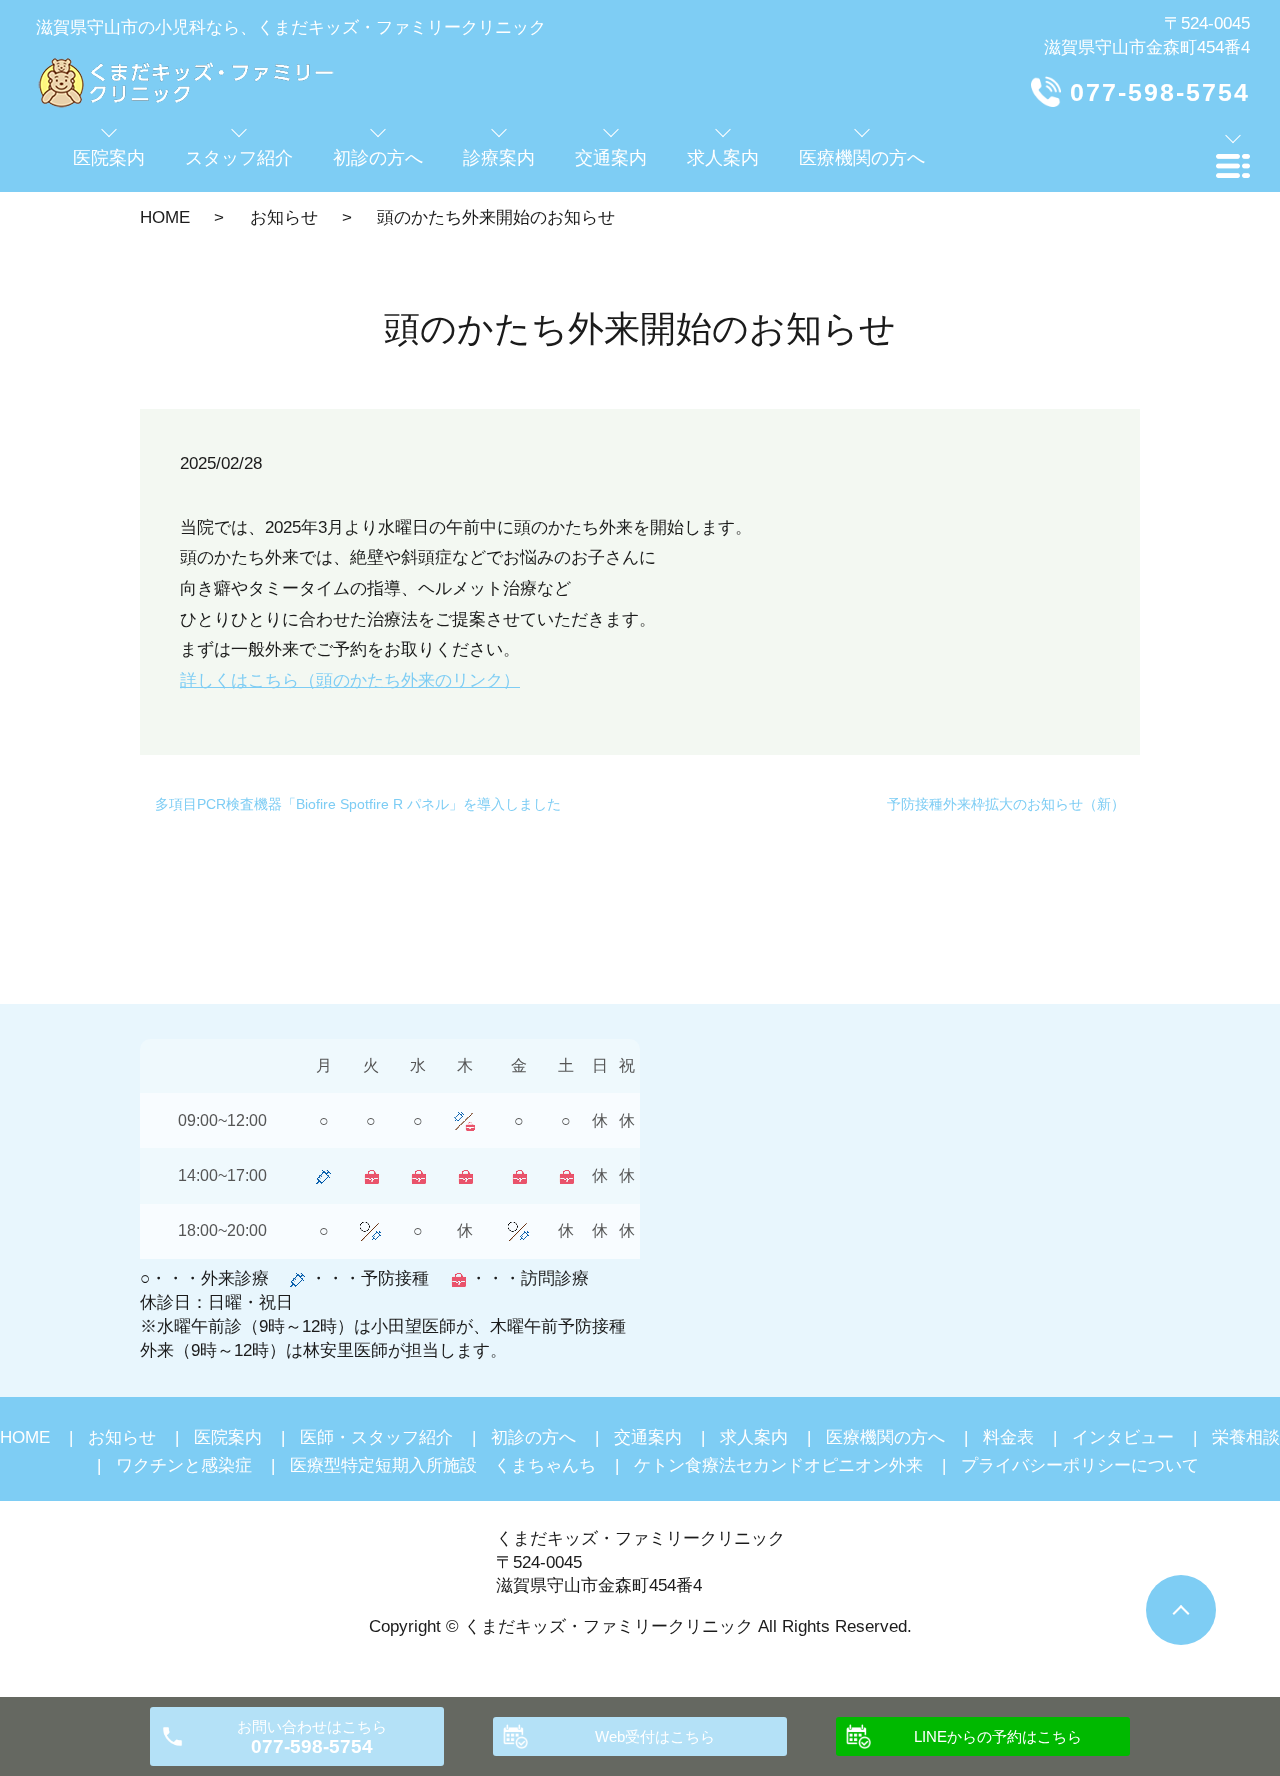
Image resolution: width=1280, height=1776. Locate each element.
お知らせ (284, 217)
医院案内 (228, 1437)
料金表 (1008, 1437)
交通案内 (648, 1437)
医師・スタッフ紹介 (376, 1437)
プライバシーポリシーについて (1080, 1465)
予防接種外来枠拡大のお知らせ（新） (1006, 804)
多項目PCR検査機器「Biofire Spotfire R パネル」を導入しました (358, 804)
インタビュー (1123, 1437)
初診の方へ (533, 1437)
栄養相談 (1246, 1437)
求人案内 (754, 1437)
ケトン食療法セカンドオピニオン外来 (778, 1465)
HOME (165, 217)
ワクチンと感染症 (184, 1465)
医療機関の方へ (885, 1437)
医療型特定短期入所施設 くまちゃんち (443, 1465)
